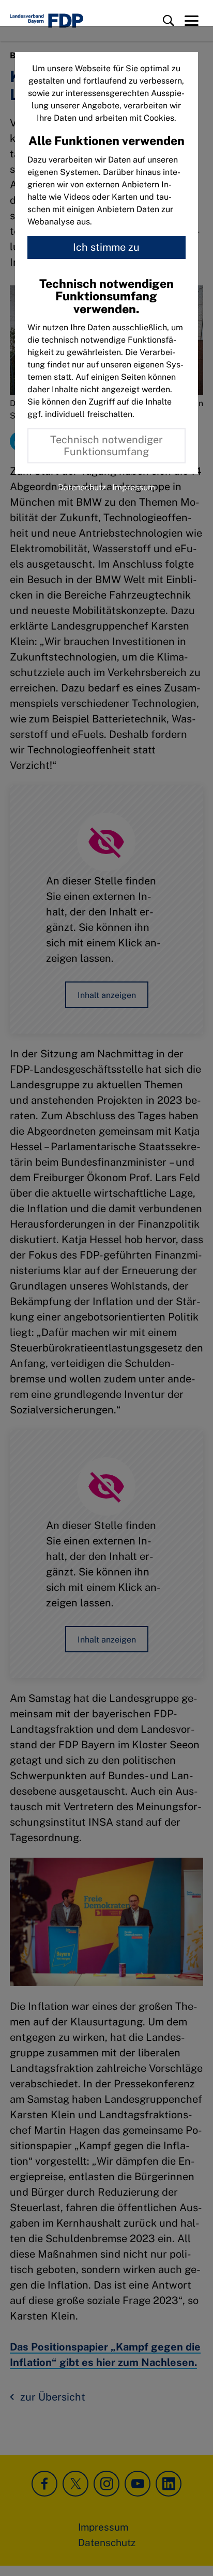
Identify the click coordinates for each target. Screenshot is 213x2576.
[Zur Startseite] (47, 21)
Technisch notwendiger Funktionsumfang (106, 446)
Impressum (134, 487)
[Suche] (169, 21)
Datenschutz (82, 487)
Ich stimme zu (106, 247)
